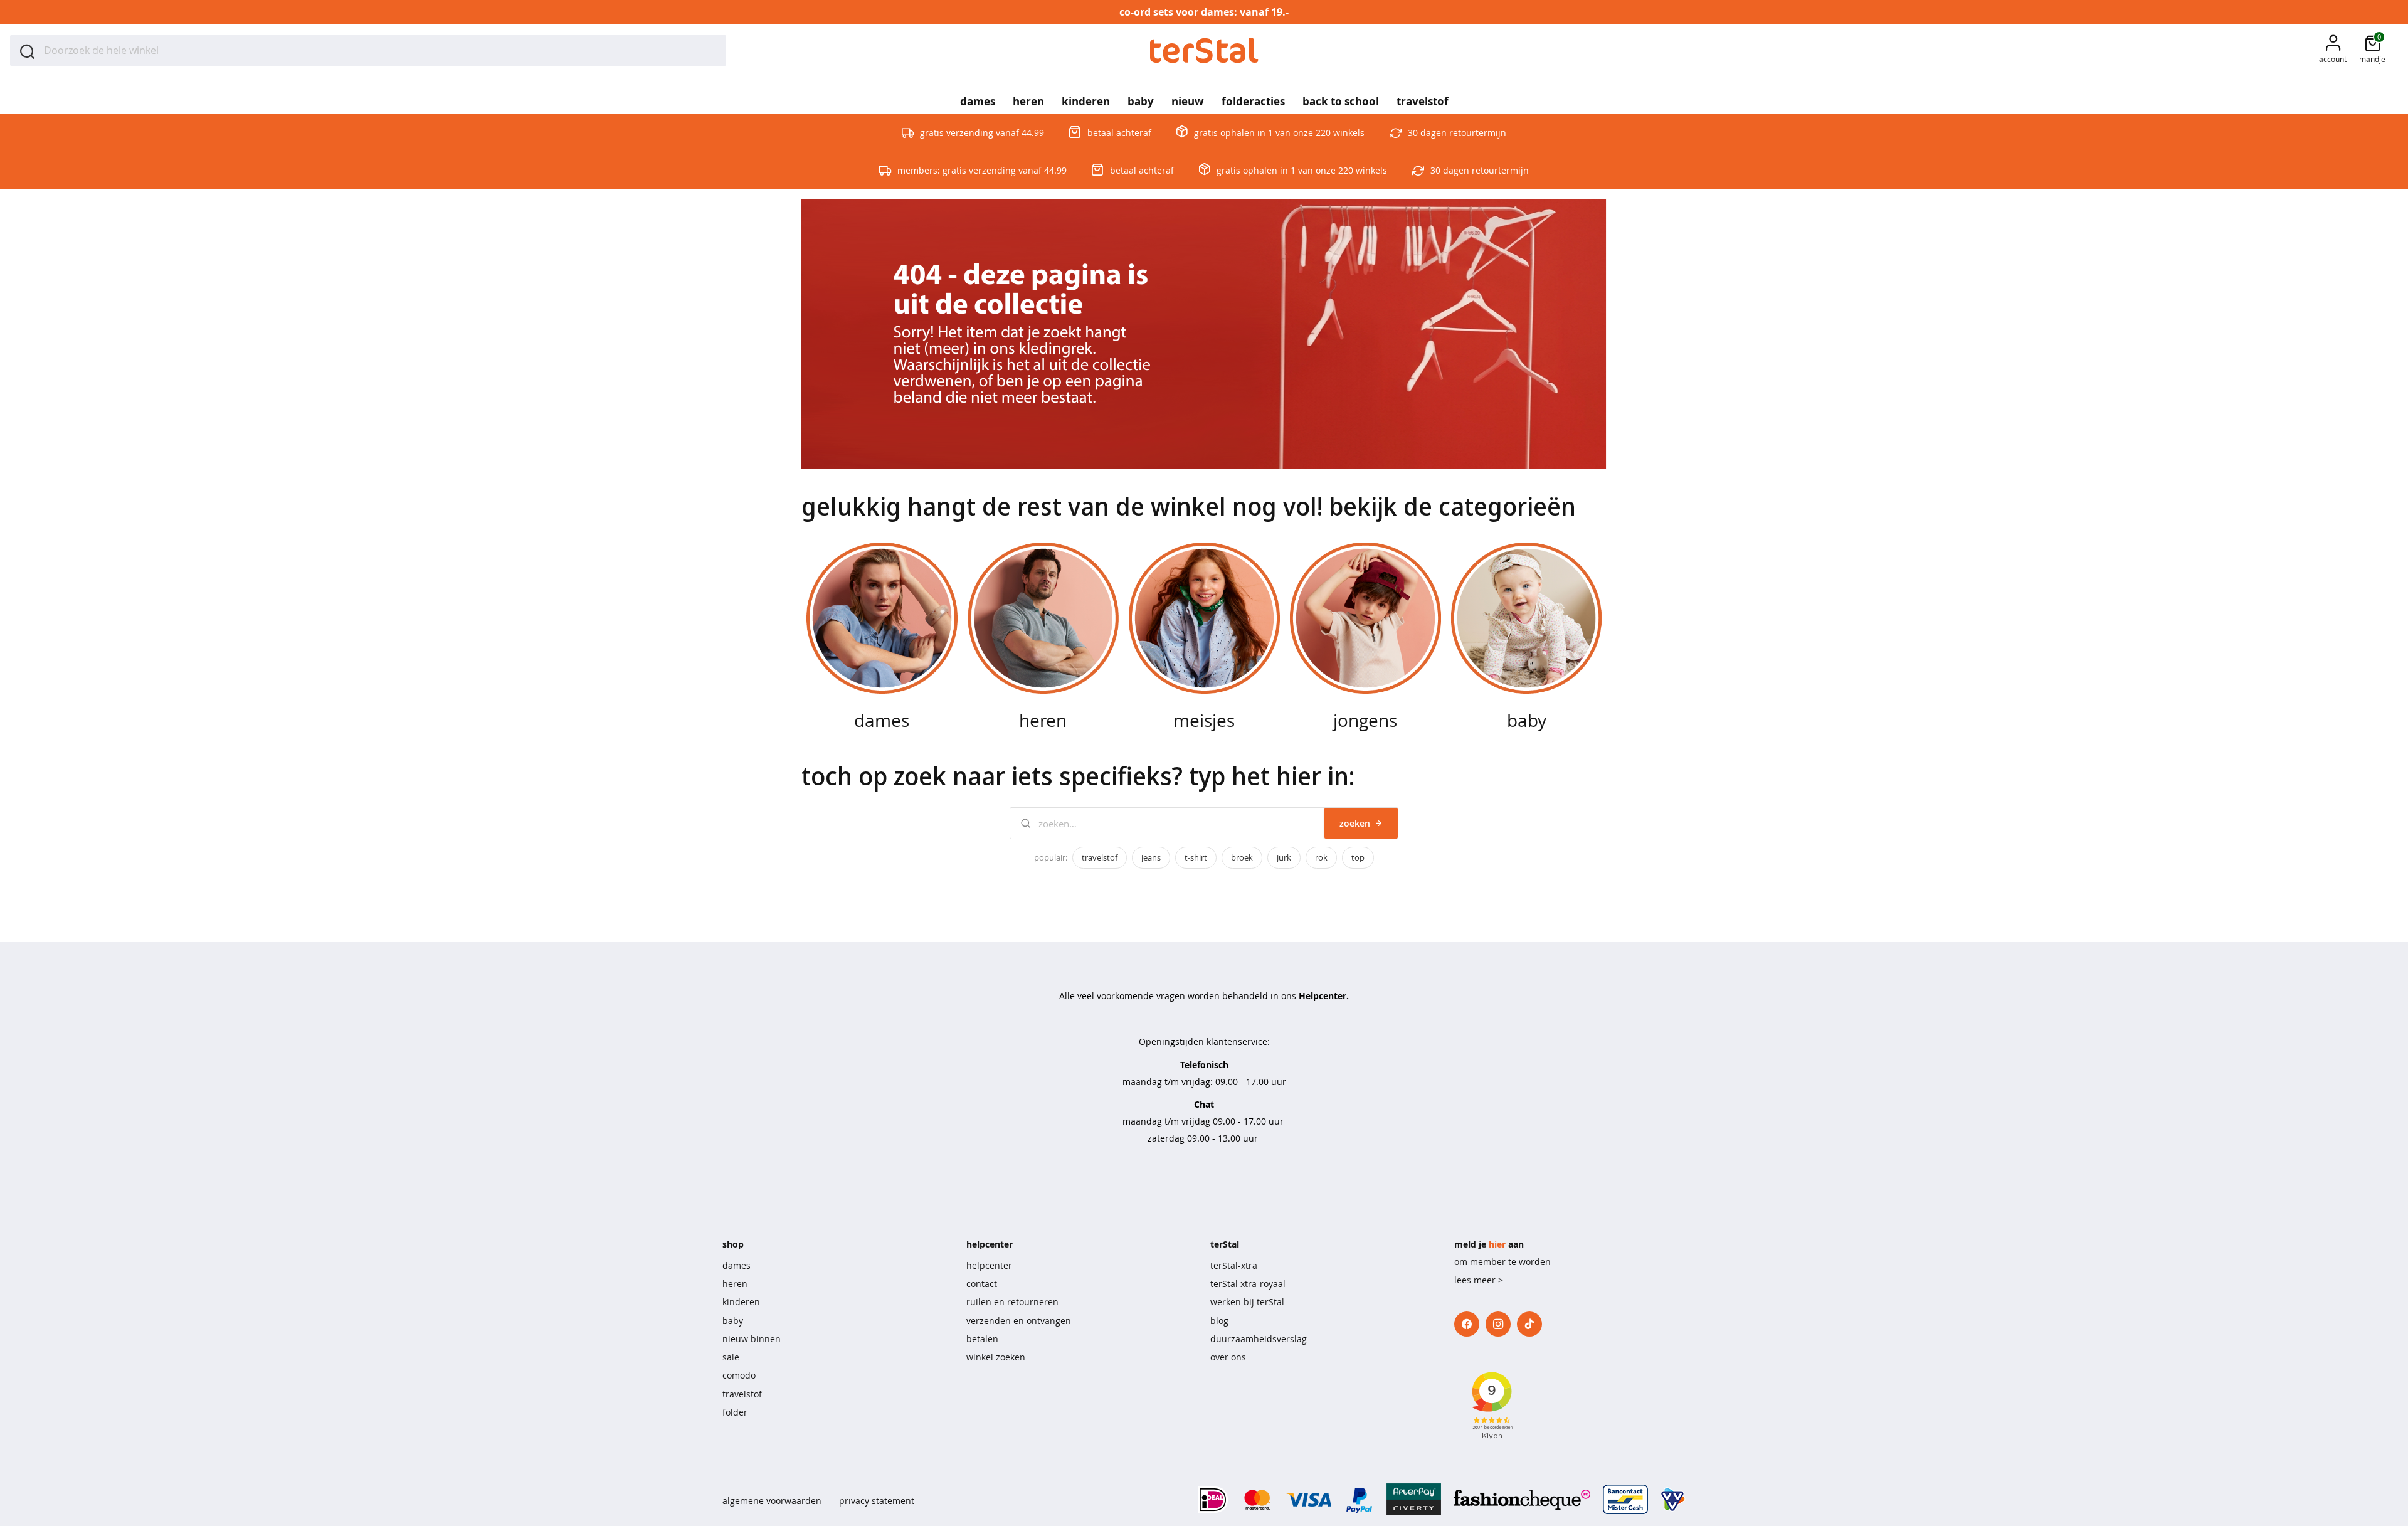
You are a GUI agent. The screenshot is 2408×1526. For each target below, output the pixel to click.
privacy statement (877, 1501)
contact (982, 1284)
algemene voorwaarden (772, 1501)
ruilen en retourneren (1012, 1302)
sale (731, 1357)
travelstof (1100, 857)
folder (735, 1412)
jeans (1151, 857)
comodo (739, 1375)
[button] (2333, 50)
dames (737, 1265)
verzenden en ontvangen (1019, 1321)
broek (1242, 857)
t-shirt (1196, 857)
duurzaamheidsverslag (1259, 1339)
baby (733, 1321)
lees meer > (1479, 1280)
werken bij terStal (1247, 1302)
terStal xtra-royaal (1248, 1284)
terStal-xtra (1234, 1265)
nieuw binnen (752, 1339)
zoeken (1355, 823)
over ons (1228, 1357)
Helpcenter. (1324, 996)
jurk (1284, 857)
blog (1219, 1321)
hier (1497, 1244)
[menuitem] (978, 97)
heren (735, 1284)
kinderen (741, 1302)
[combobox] (368, 50)
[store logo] (1204, 50)
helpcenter (989, 1265)
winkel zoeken (996, 1357)
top (1358, 857)
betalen (982, 1339)
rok (1321, 857)
